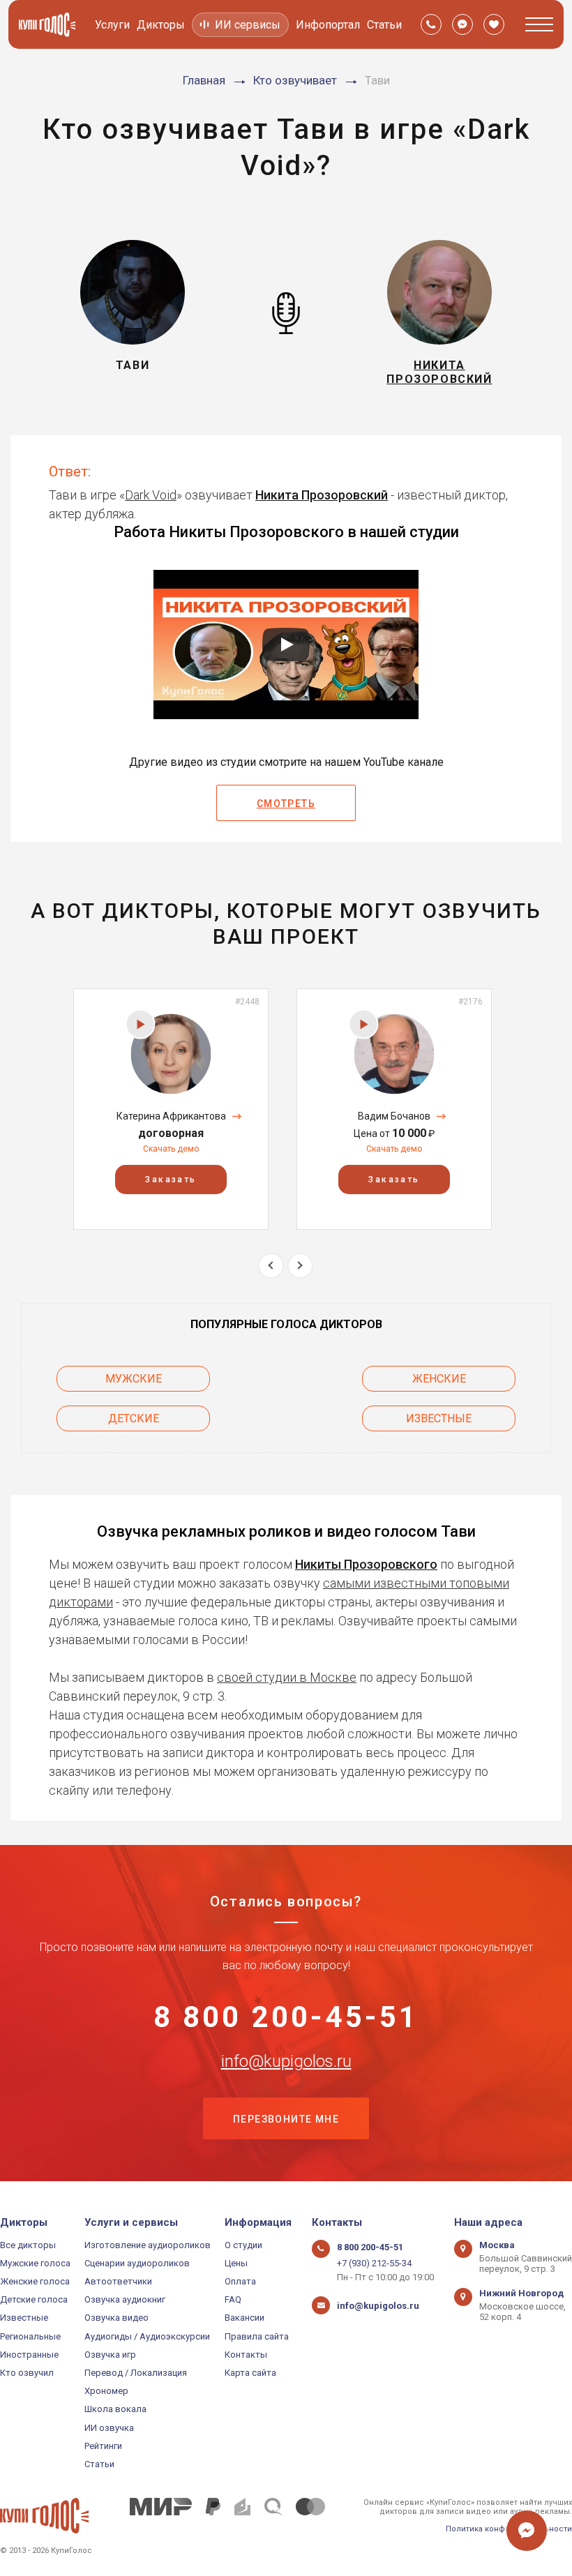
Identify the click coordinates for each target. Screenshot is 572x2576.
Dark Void (151, 495)
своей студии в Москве (287, 1677)
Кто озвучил (27, 2373)
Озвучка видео (116, 2318)
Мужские (134, 1379)
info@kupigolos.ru (286, 2061)
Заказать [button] (171, 1180)
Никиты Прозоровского (366, 1564)
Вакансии (244, 2318)
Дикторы (161, 25)
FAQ (233, 2299)
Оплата (240, 2281)
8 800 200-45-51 (286, 2017)
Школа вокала (115, 2409)
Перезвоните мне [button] (286, 2119)
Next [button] (300, 1266)
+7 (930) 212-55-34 (374, 2263)
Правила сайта (257, 2336)
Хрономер (106, 2391)
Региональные (30, 2336)
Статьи (384, 25)
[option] (171, 1109)
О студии (243, 2245)
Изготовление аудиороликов (148, 2245)
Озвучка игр (110, 2355)
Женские (439, 1379)
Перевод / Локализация (136, 2373)
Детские (134, 1418)
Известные (439, 1418)
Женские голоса (35, 2281)
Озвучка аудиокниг (125, 2299)
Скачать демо (171, 1149)
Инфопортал (328, 25)
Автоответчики (118, 2281)
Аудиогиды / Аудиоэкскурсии (147, 2336)
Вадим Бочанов (394, 1116)
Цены (236, 2263)
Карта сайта (250, 2373)
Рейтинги (103, 2446)
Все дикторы (28, 2245)
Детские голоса (34, 2299)
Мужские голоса (35, 2263)
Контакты (246, 2355)
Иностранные (29, 2355)
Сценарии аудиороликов (137, 2263)
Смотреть (286, 804)
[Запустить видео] (286, 645)
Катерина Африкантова (171, 1116)
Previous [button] (271, 1266)
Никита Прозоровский (322, 495)
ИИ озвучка (109, 2428)
